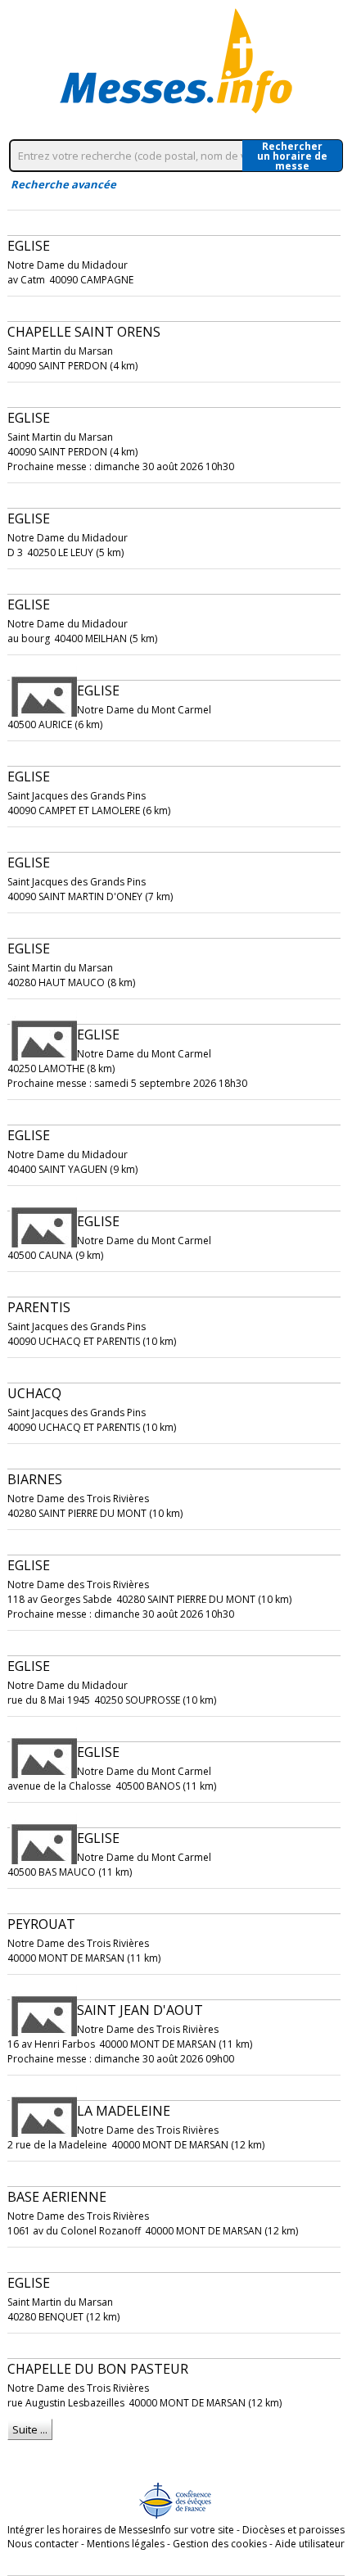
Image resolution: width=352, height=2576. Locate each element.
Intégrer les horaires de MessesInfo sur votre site (121, 2530)
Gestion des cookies (220, 2544)
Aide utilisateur (310, 2544)
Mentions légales (126, 2544)
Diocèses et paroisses (293, 2530)
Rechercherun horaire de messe (292, 156)
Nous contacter (43, 2544)
